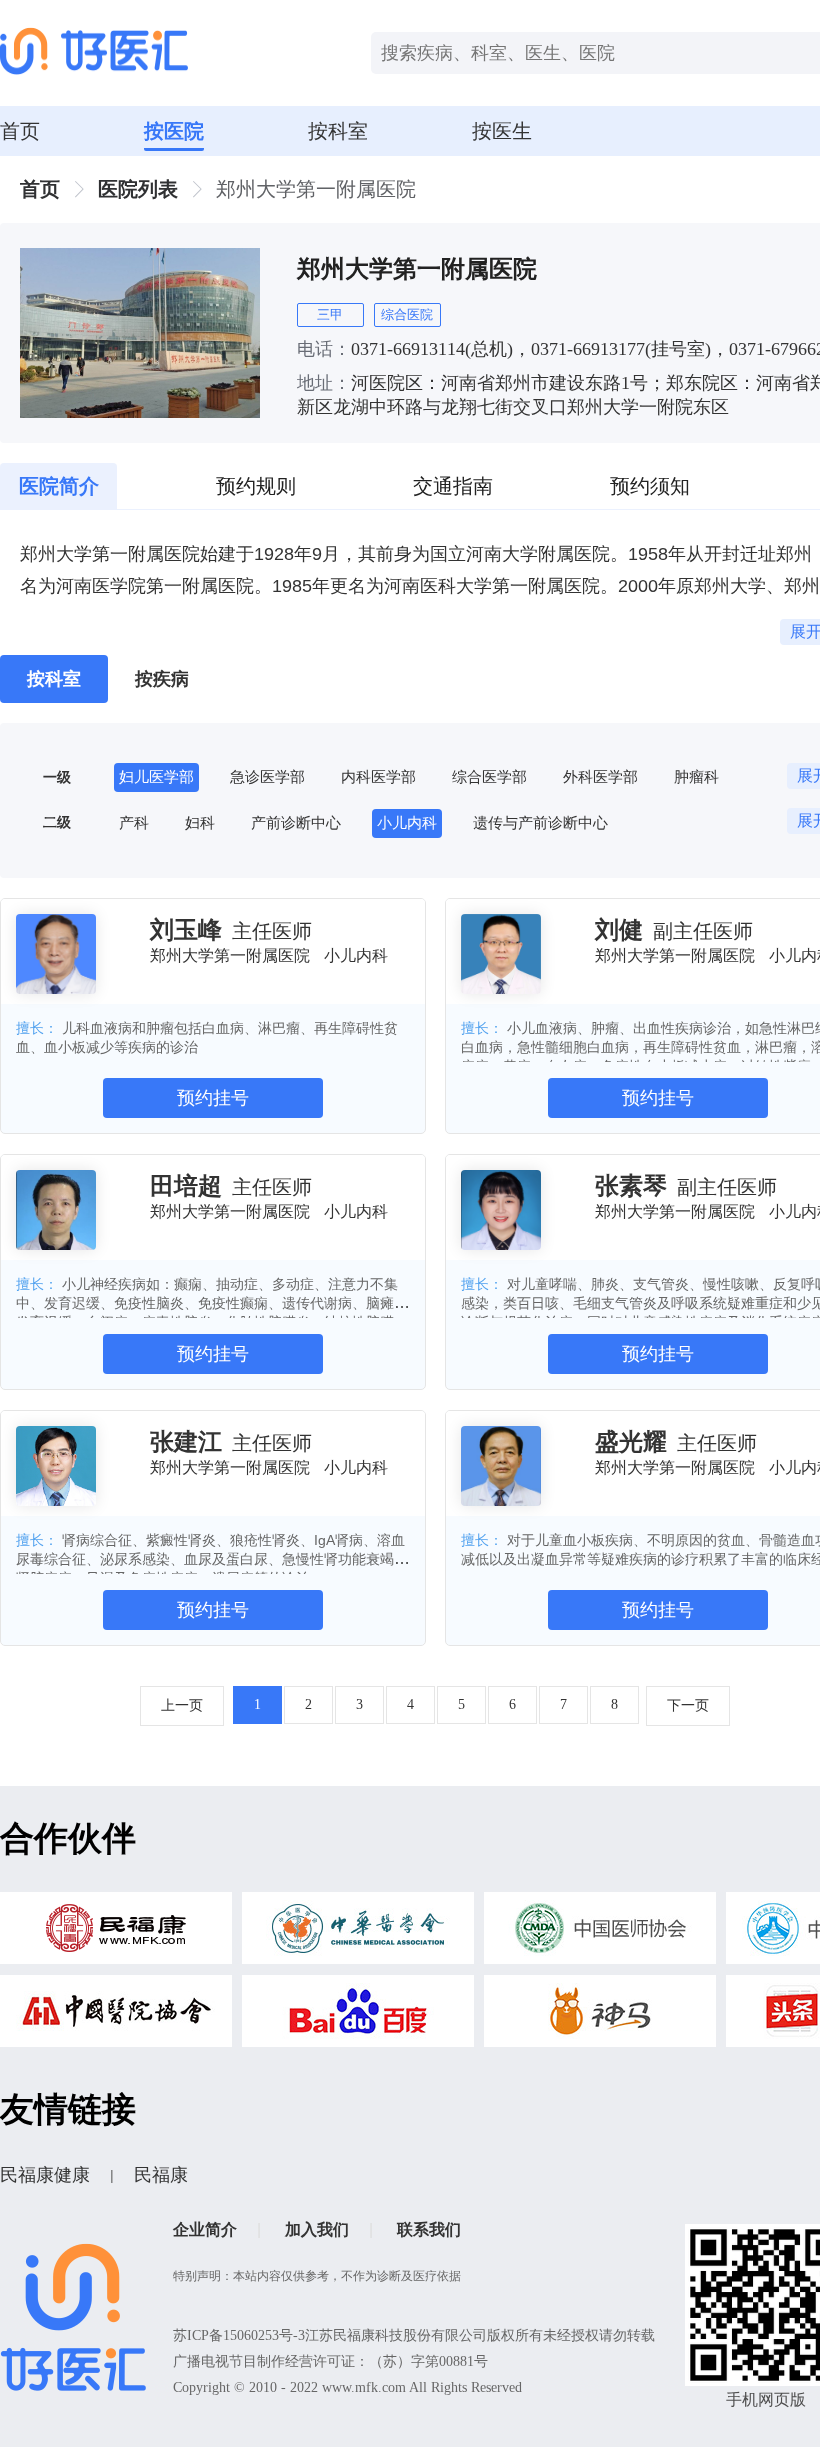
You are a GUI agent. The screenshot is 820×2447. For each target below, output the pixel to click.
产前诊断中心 (296, 822)
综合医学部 (489, 776)
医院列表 (138, 189)
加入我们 (317, 2229)
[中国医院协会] (116, 2016)
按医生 (502, 131)
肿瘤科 (696, 776)
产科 (134, 822)
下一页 (688, 1705)
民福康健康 (45, 2175)
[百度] (358, 2016)
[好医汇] (94, 53)
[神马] (600, 2016)
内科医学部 (378, 776)
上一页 (182, 1705)
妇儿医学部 (156, 776)
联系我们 (429, 2229)
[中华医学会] (358, 1933)
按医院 (174, 131)
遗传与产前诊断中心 (540, 822)
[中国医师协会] (600, 1933)
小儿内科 (407, 822)
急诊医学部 (267, 776)
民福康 (161, 2175)
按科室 (338, 131)
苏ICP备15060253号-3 (239, 2335)
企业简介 (205, 2229)
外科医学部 (600, 776)
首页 (20, 131)
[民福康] (116, 1933)
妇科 (200, 822)
